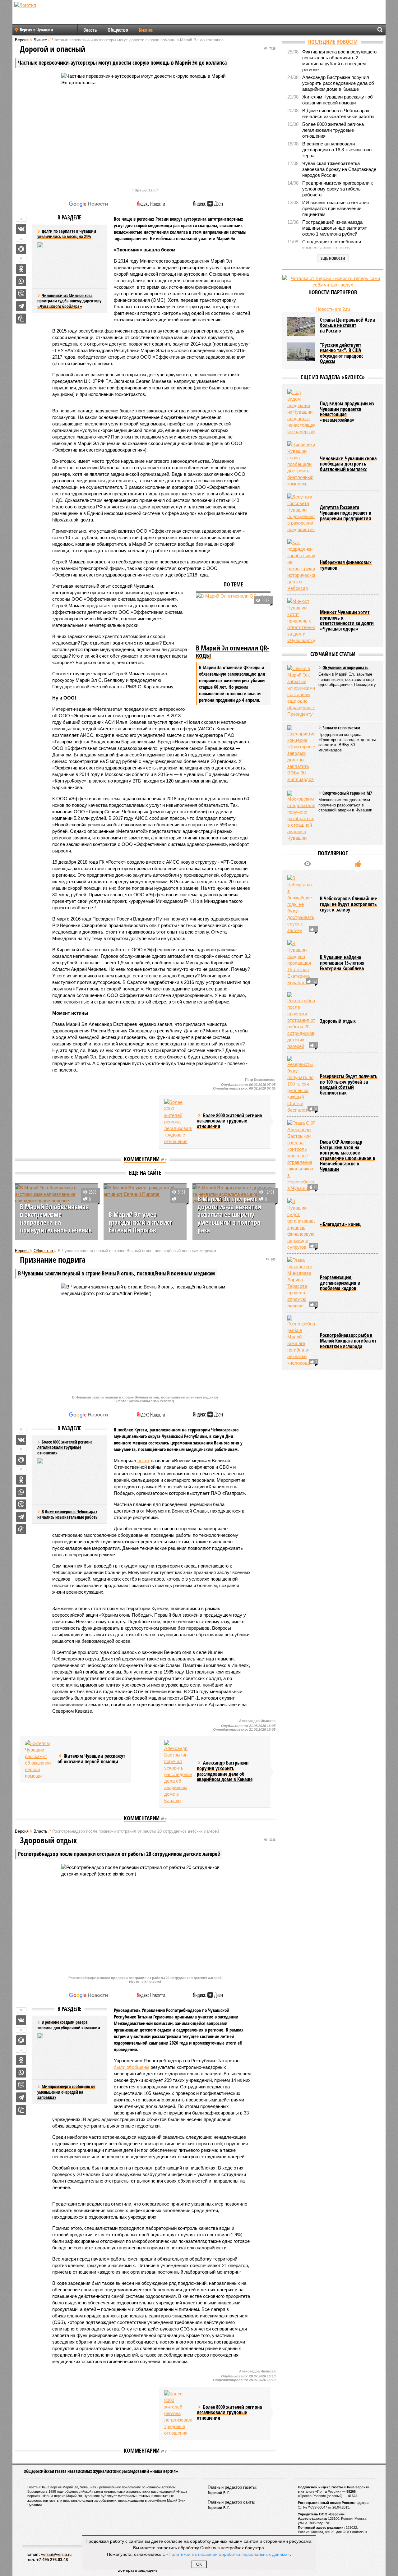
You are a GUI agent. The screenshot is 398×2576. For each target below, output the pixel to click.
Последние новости (333, 42)
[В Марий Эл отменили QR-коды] (233, 618)
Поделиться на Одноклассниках (21, 269)
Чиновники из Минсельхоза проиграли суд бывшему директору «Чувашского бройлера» (69, 301)
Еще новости (333, 258)
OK (199, 2564)
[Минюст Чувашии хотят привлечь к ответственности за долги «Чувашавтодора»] (301, 621)
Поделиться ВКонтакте (21, 229)
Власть (90, 30)
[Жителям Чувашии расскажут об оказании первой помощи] (39, 1760)
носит (143, 1460)
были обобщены (132, 2067)
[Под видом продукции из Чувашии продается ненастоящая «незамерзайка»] (301, 412)
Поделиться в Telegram (21, 306)
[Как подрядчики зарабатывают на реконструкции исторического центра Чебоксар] (301, 565)
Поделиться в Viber (21, 294)
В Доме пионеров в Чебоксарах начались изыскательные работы (68, 1514)
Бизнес (146, 30)
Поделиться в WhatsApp (21, 281)
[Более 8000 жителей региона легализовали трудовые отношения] (178, 1122)
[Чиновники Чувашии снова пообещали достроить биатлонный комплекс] (301, 464)
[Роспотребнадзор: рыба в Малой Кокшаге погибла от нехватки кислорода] (301, 1341)
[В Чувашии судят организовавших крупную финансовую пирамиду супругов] (301, 1224)
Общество (118, 30)
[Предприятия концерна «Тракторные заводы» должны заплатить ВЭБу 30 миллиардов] (301, 754)
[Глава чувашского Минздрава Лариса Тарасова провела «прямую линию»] (301, 1283)
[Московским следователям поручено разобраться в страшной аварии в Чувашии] (301, 816)
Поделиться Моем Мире (21, 249)
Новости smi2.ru (333, 309)
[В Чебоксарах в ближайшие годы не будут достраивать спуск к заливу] (301, 904)
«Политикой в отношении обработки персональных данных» (228, 2554)
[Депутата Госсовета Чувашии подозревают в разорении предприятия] (301, 513)
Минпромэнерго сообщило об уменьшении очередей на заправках (66, 2092)
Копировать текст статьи (21, 319)
